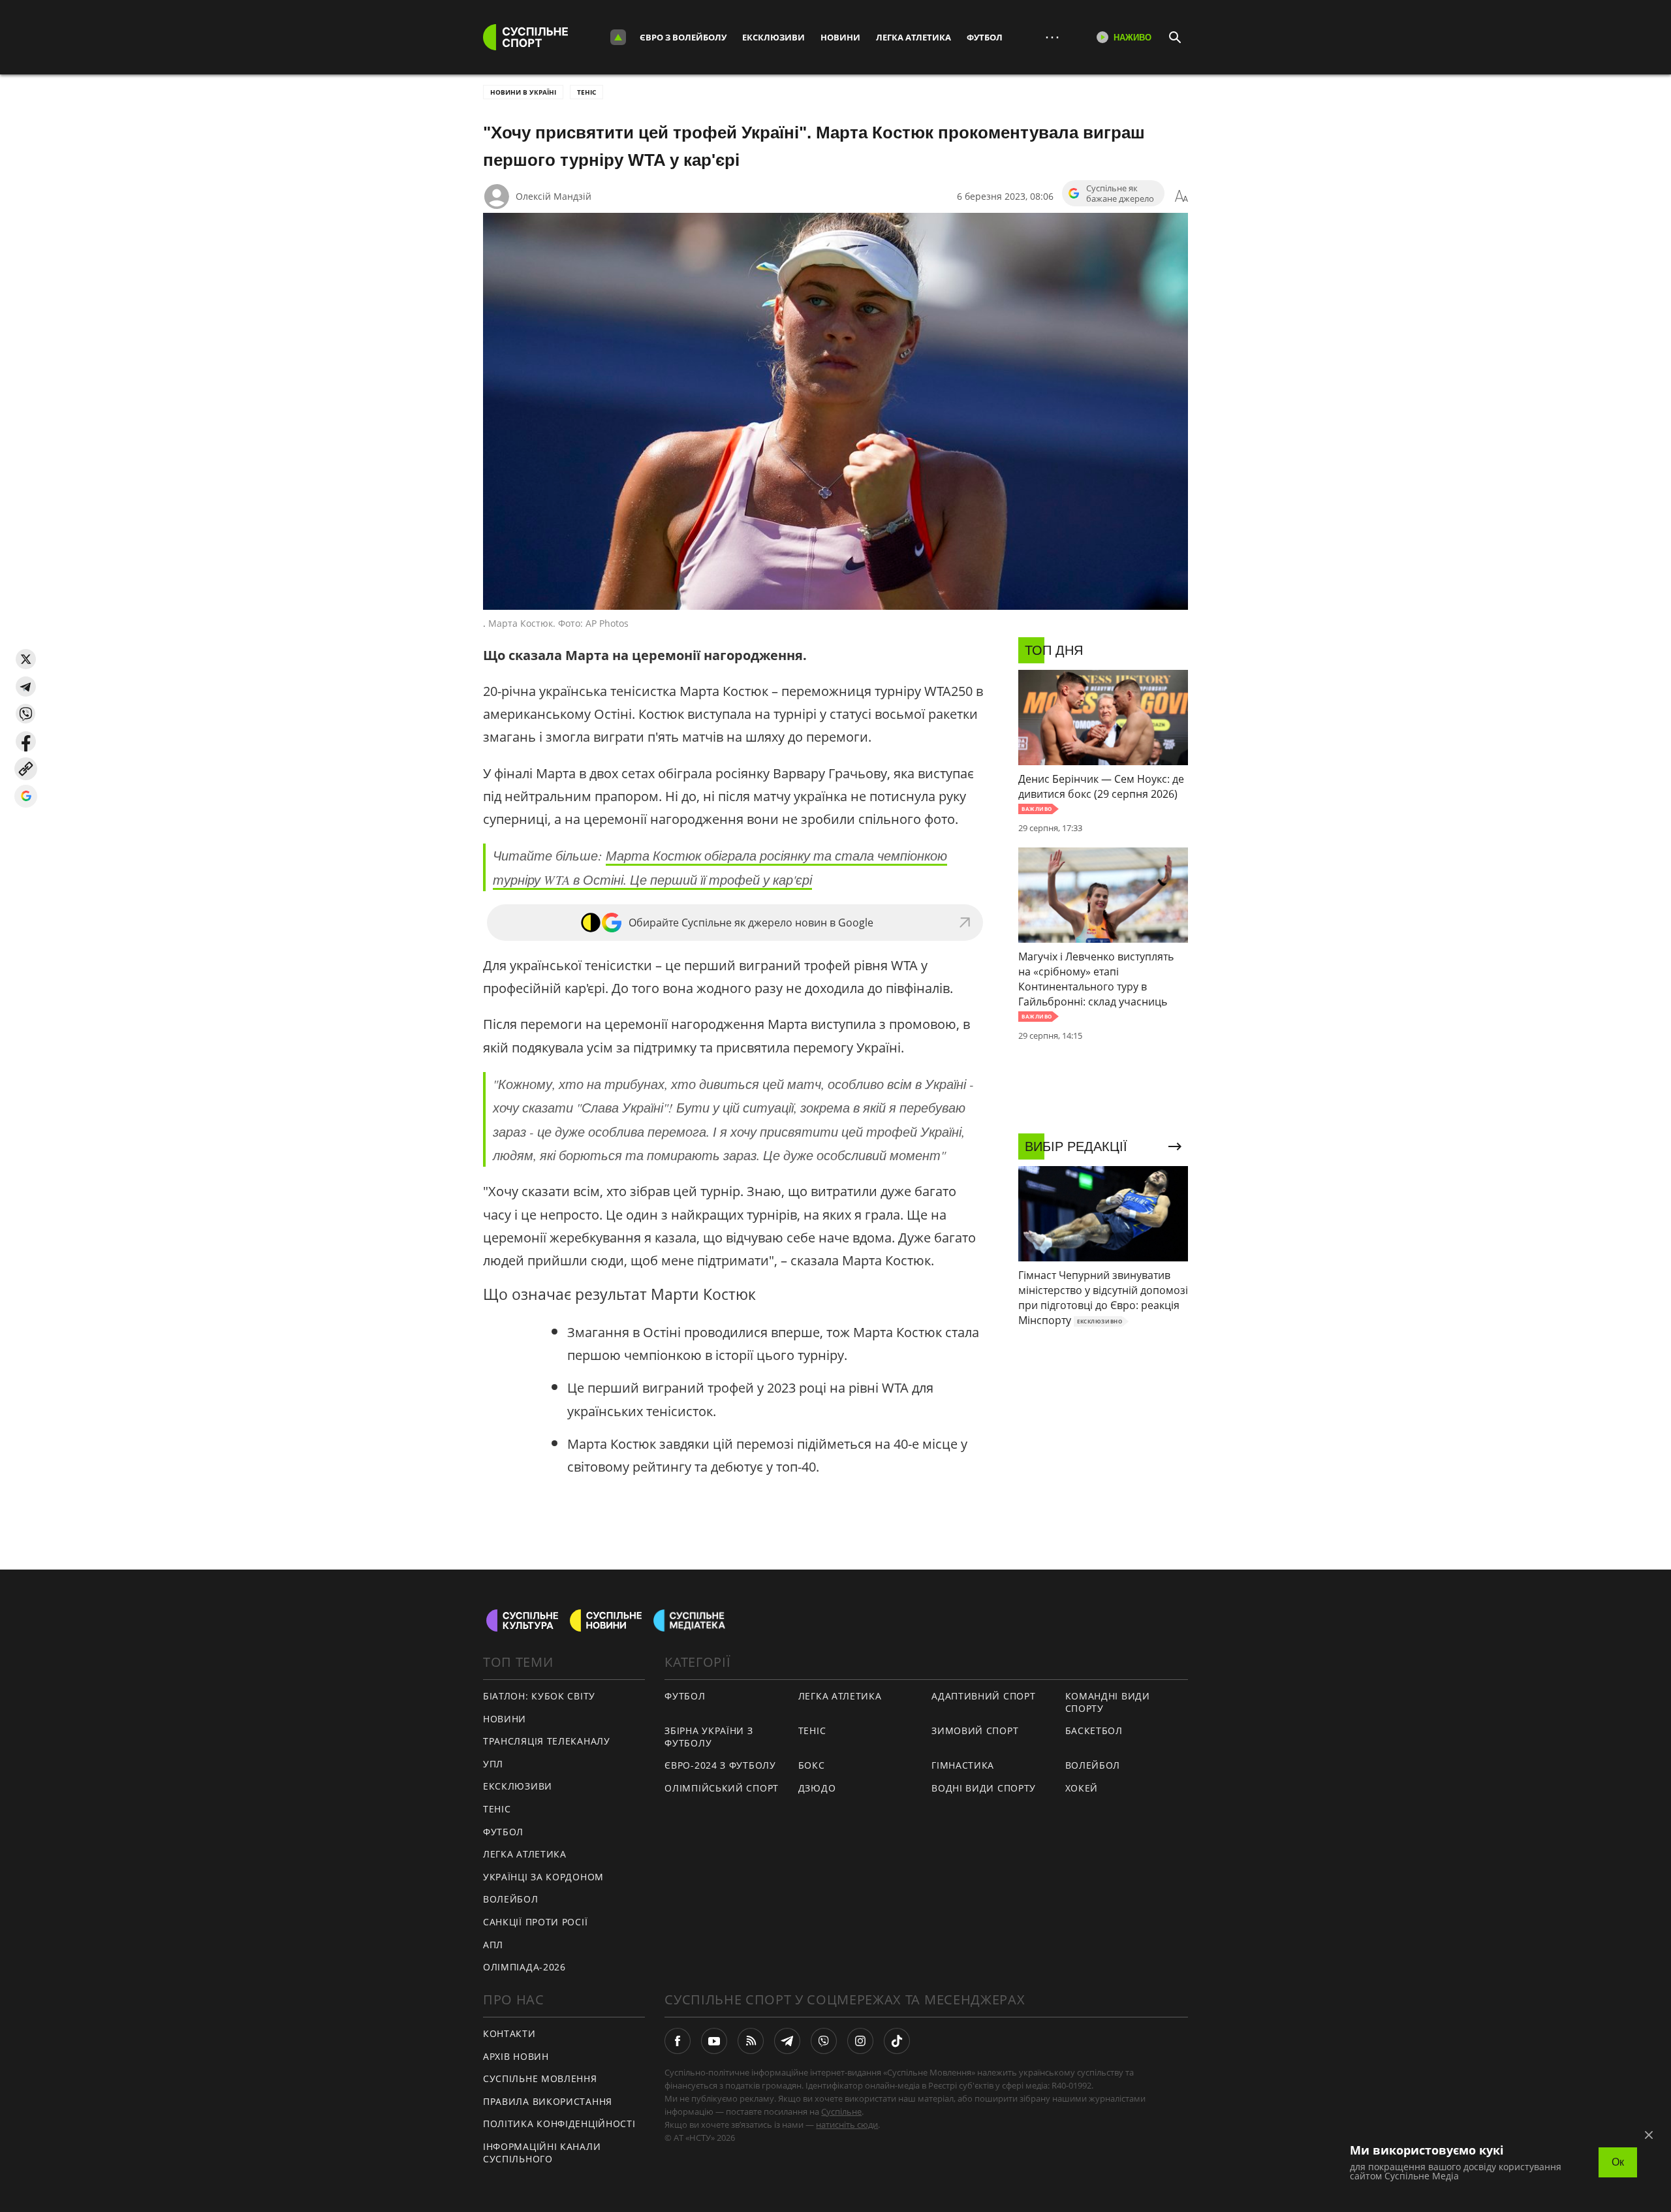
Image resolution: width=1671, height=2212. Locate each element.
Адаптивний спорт (983, 1696)
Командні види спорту (1108, 1702)
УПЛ (493, 1764)
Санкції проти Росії (535, 1922)
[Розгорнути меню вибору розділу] (618, 37)
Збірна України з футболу (709, 1737)
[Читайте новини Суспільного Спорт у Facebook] (678, 2041)
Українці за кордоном (543, 1877)
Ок (1618, 2162)
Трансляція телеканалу (547, 1741)
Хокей (1082, 1788)
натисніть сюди (847, 2125)
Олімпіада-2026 (524, 1967)
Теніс (586, 92)
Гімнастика (963, 1765)
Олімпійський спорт (722, 1788)
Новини (840, 37)
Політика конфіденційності (559, 2124)
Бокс (812, 1765)
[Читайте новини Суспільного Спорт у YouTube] (714, 2041)
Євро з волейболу (683, 37)
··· (1052, 37)
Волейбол (511, 1899)
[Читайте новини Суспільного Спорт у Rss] (751, 2041)
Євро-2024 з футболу (720, 1765)
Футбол (985, 37)
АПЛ (493, 1945)
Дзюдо (817, 1788)
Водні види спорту (984, 1788)
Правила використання (548, 2101)
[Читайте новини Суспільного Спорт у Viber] (824, 2041)
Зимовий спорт (975, 1730)
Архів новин (516, 2056)
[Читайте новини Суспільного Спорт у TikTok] (897, 2041)
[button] (26, 659)
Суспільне (841, 2111)
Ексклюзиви (773, 37)
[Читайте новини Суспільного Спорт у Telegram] (787, 2041)
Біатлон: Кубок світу (539, 1696)
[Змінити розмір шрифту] (1181, 197)
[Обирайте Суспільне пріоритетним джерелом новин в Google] (26, 796)
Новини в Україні (523, 92)
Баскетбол (1094, 1730)
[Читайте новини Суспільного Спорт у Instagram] (860, 2041)
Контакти (509, 2033)
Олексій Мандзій (554, 196)
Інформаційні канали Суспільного (542, 2153)
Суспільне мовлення (540, 2078)
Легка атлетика (914, 37)
